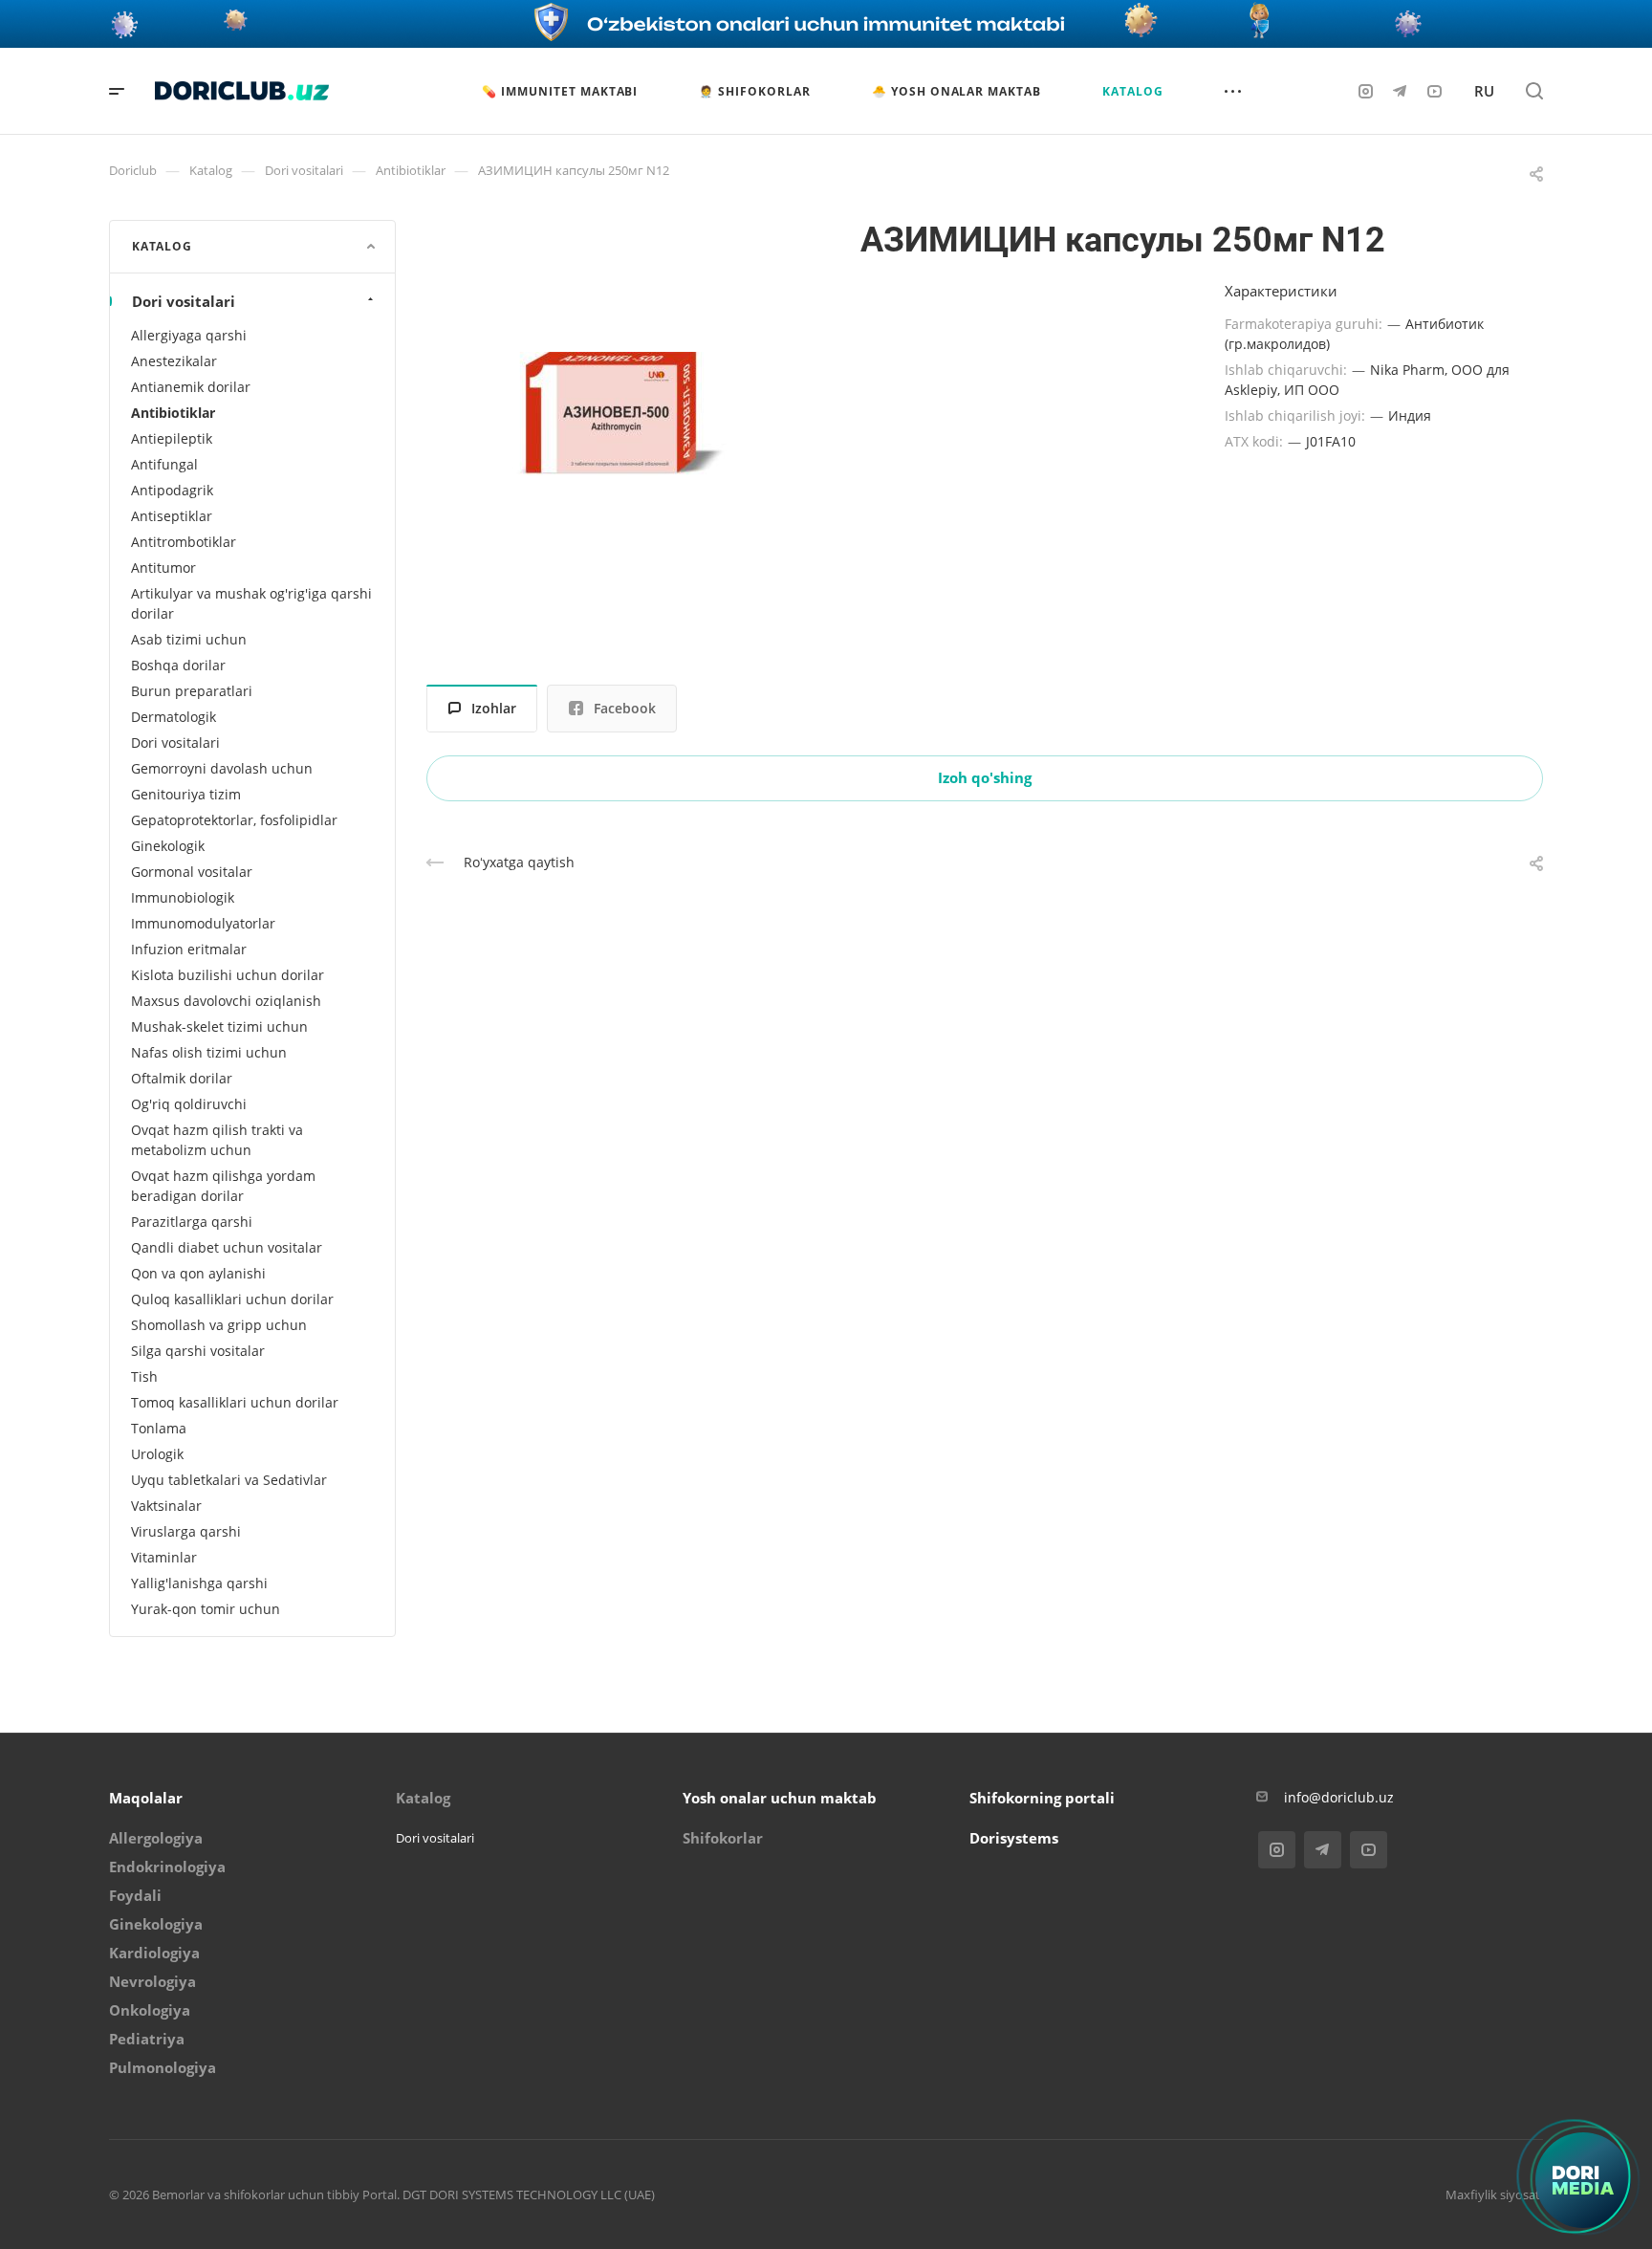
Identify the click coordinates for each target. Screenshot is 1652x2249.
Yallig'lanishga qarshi (199, 1583)
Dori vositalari (184, 301)
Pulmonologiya (163, 2067)
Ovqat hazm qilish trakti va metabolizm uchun (217, 1140)
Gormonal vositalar (192, 872)
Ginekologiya (156, 1924)
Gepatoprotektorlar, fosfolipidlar (234, 820)
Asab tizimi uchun (189, 639)
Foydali (135, 1895)
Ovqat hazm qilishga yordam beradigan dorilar (223, 1186)
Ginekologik (168, 846)
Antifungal (164, 464)
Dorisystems (1014, 1838)
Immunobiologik (183, 897)
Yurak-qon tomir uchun (206, 1609)
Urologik (157, 1454)
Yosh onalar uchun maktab (780, 1798)
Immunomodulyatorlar (203, 923)
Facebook (625, 708)
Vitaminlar (164, 1557)
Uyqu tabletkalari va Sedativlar (229, 1480)
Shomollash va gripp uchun (219, 1325)
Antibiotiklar (173, 413)
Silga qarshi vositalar (198, 1351)
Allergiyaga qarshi (189, 335)
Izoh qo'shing (985, 777)
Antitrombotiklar (184, 542)
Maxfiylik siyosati (1494, 2194)
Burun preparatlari (192, 691)
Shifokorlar (723, 1838)
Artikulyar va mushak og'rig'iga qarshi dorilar (251, 603)
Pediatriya (147, 2039)
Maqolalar (146, 1798)
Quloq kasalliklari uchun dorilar (232, 1299)
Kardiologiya (154, 1953)
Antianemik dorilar (191, 387)
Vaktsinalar (166, 1506)
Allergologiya (156, 1838)
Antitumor (163, 568)
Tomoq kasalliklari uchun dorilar (235, 1402)
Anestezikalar (174, 361)
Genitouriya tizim (186, 794)
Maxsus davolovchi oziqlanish (226, 1001)
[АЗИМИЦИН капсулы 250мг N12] (620, 414)
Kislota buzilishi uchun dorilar (228, 975)
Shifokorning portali (1042, 1798)
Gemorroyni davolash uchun (222, 768)
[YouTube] (1434, 91)
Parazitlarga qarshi (192, 1222)
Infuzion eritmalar (189, 949)
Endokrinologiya (167, 1867)
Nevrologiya (152, 1981)
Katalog (423, 1798)
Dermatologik (174, 717)
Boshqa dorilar (178, 665)
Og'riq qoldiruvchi (189, 1104)
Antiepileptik (172, 438)
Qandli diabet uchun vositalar (227, 1247)
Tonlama (159, 1428)
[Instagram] (1365, 91)
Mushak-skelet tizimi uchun (219, 1026)
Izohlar (494, 708)
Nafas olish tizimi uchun (209, 1052)
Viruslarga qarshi (186, 1531)
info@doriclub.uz (1339, 1797)
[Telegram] (1400, 91)
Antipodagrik (172, 490)
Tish (144, 1376)
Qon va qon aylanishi (198, 1273)
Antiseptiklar (172, 516)
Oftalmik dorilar (182, 1078)
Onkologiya (150, 2010)
